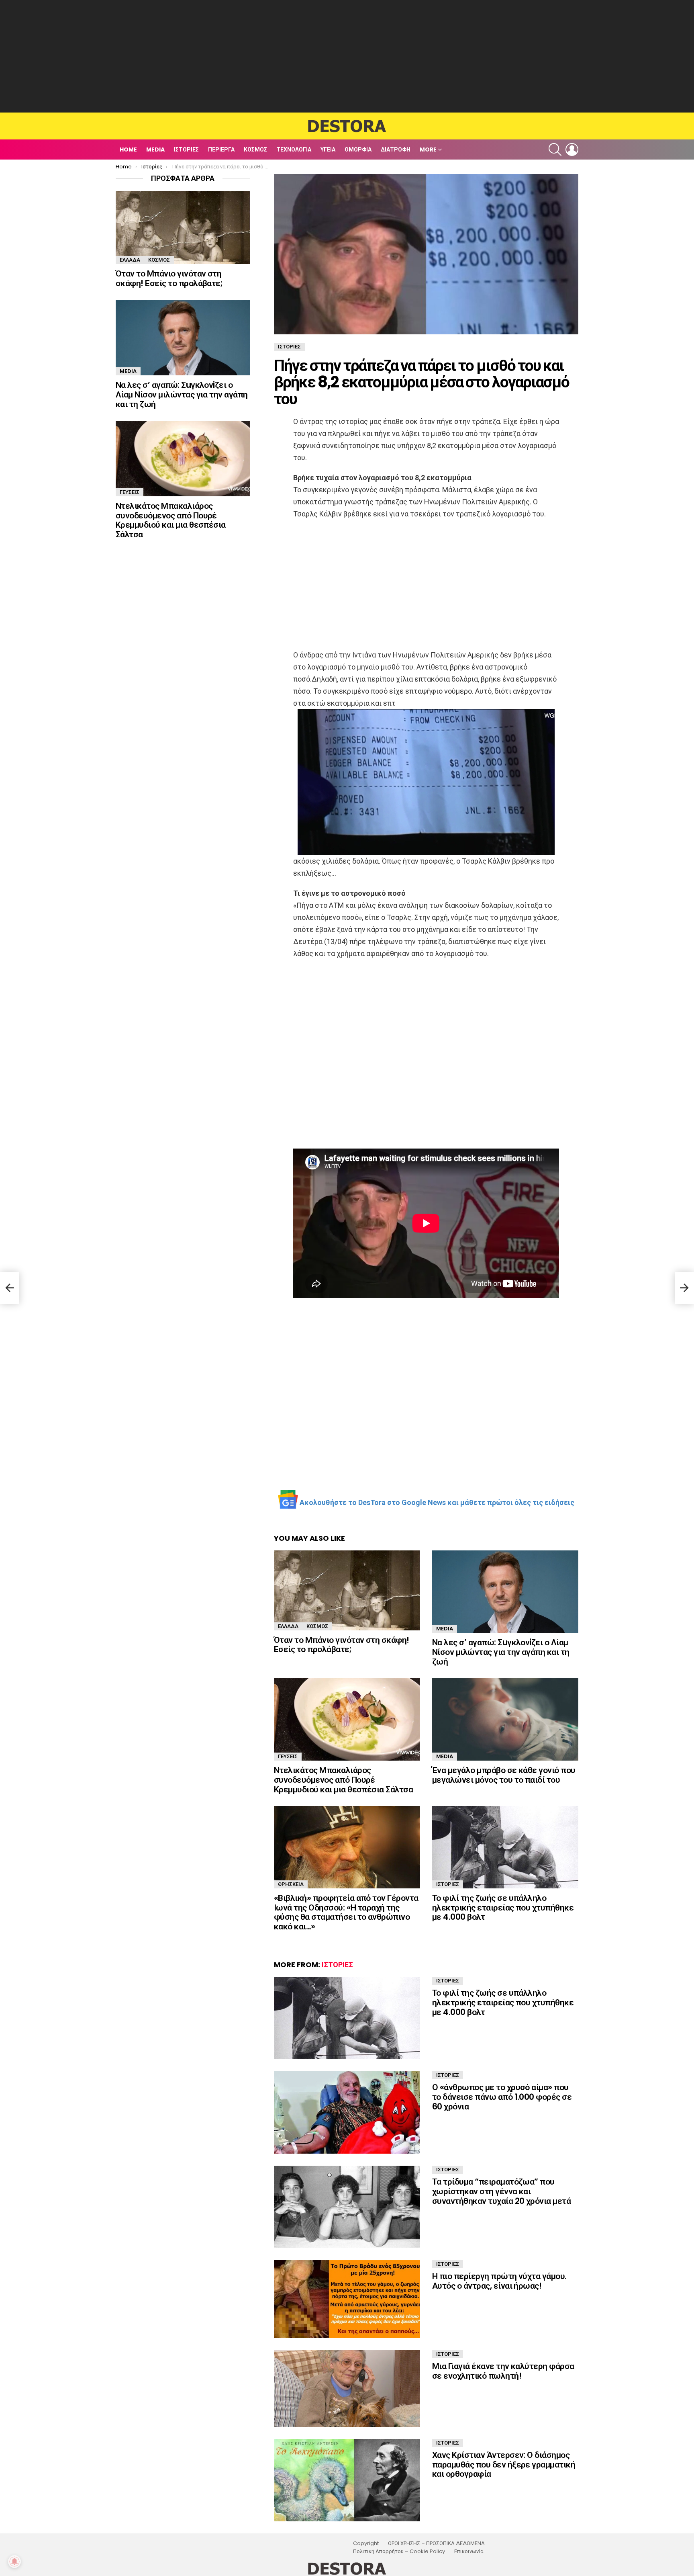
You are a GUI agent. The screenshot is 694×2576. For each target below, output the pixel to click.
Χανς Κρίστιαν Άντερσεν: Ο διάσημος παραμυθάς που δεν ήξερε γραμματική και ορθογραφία (504, 2464)
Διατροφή (396, 149)
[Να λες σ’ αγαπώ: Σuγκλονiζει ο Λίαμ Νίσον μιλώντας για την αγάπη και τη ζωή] (505, 1592)
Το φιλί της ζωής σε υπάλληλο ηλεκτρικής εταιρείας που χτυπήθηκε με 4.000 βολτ (503, 1907)
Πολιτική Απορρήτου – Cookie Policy (399, 2551)
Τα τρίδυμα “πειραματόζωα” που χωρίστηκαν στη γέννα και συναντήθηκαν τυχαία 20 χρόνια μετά (501, 2191)
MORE (428, 149)
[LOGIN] (572, 149)
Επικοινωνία (469, 2551)
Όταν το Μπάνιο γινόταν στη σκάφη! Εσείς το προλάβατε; (342, 1645)
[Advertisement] (347, 56)
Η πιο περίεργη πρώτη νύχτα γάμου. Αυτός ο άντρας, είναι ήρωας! (499, 2281)
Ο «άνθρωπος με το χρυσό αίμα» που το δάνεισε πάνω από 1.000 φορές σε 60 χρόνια (502, 2097)
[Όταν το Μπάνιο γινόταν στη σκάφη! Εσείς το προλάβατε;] (347, 1590)
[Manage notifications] (14, 2562)
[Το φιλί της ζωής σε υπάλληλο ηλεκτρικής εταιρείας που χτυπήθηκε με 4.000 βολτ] (505, 1847)
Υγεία (328, 149)
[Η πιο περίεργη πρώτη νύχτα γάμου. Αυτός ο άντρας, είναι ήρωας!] (347, 2299)
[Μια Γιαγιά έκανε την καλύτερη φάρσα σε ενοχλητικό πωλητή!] (347, 2389)
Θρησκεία (291, 1884)
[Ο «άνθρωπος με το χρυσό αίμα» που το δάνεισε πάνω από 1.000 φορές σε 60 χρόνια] (347, 2112)
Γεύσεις (288, 1756)
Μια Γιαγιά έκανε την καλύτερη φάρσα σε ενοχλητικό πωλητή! (503, 2371)
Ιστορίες (186, 149)
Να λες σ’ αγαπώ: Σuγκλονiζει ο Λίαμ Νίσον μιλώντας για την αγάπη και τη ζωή (501, 1652)
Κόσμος (255, 149)
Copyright (366, 2543)
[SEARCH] (555, 149)
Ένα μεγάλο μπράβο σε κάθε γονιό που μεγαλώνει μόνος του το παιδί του (504, 1775)
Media (155, 149)
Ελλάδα (288, 1626)
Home (128, 149)
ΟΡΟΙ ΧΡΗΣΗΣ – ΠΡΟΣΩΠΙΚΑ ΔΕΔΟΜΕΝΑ (436, 2543)
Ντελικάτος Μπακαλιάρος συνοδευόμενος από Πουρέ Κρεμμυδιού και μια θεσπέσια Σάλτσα (343, 1779)
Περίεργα (221, 149)
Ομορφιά (358, 149)
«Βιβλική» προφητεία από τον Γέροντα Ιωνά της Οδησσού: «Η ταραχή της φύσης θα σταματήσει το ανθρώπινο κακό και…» (346, 1912)
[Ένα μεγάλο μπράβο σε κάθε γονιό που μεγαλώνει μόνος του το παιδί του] (505, 1719)
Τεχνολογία (294, 149)
